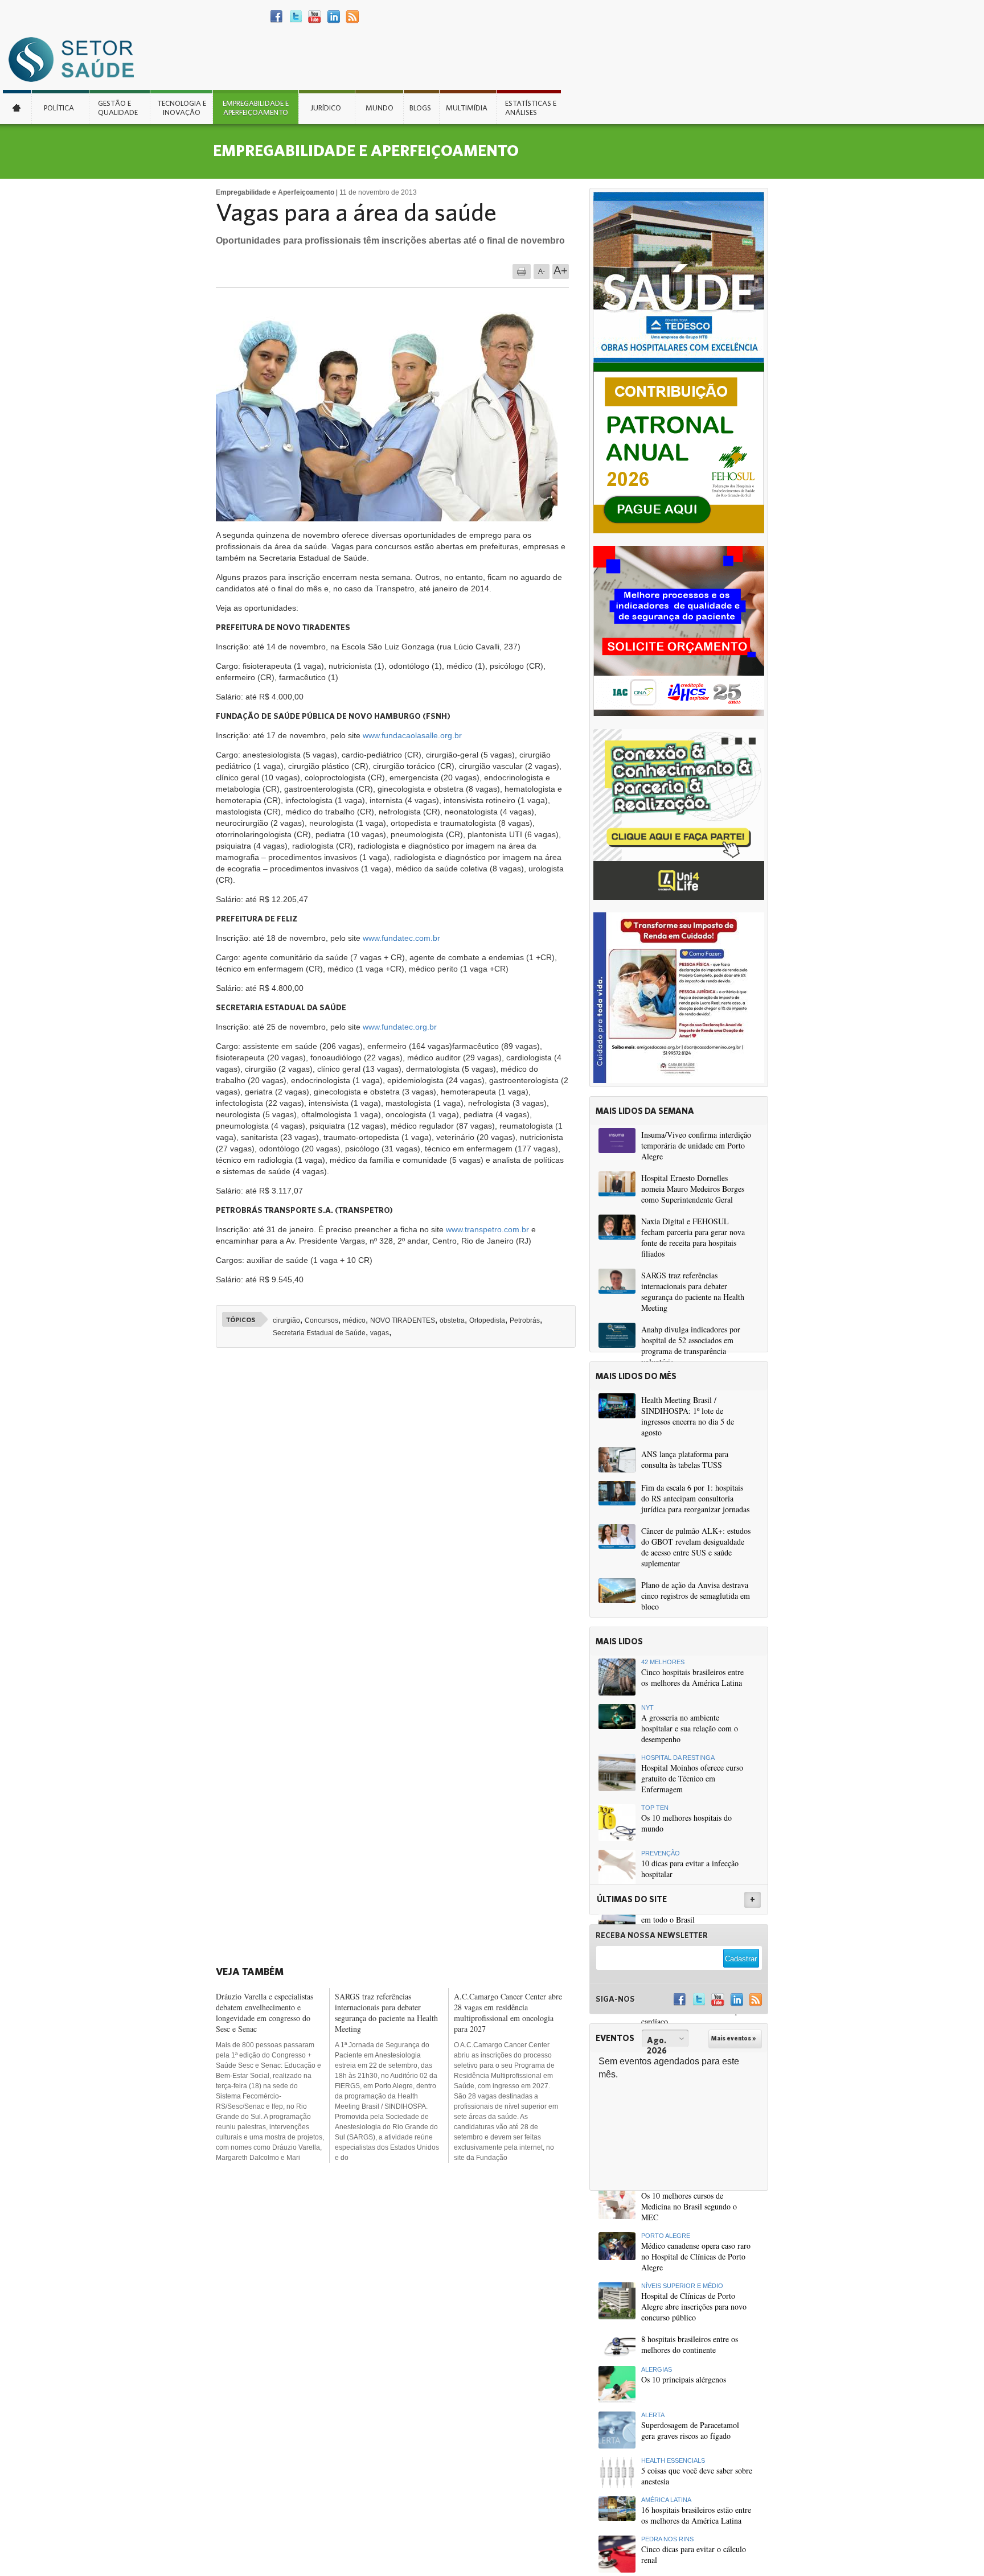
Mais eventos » (733, 2038)
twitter (296, 17)
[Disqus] (399, 1514)
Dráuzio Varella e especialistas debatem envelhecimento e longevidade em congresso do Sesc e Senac (265, 2013)
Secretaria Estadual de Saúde (319, 1333)
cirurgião (286, 1320)
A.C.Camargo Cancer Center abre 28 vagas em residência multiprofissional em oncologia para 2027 (508, 2013)
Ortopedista (487, 1320)
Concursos (321, 1320)
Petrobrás (525, 1320)
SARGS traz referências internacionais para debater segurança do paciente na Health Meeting (386, 2013)
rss (352, 17)
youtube (315, 17)
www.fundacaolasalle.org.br (412, 735)
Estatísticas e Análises (531, 108)
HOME (17, 107)
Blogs (420, 108)
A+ (561, 270)
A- (542, 271)
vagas (380, 1333)
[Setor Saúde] (77, 59)
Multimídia (467, 108)
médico (354, 1320)
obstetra (452, 1320)
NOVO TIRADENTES (403, 1320)
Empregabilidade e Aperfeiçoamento (256, 108)
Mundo (380, 108)
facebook (277, 17)
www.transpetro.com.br (487, 1229)
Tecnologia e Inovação (182, 108)
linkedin (333, 17)
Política (59, 108)
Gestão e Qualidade (118, 108)
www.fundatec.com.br (401, 938)
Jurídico (326, 108)
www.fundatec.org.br (400, 1027)
